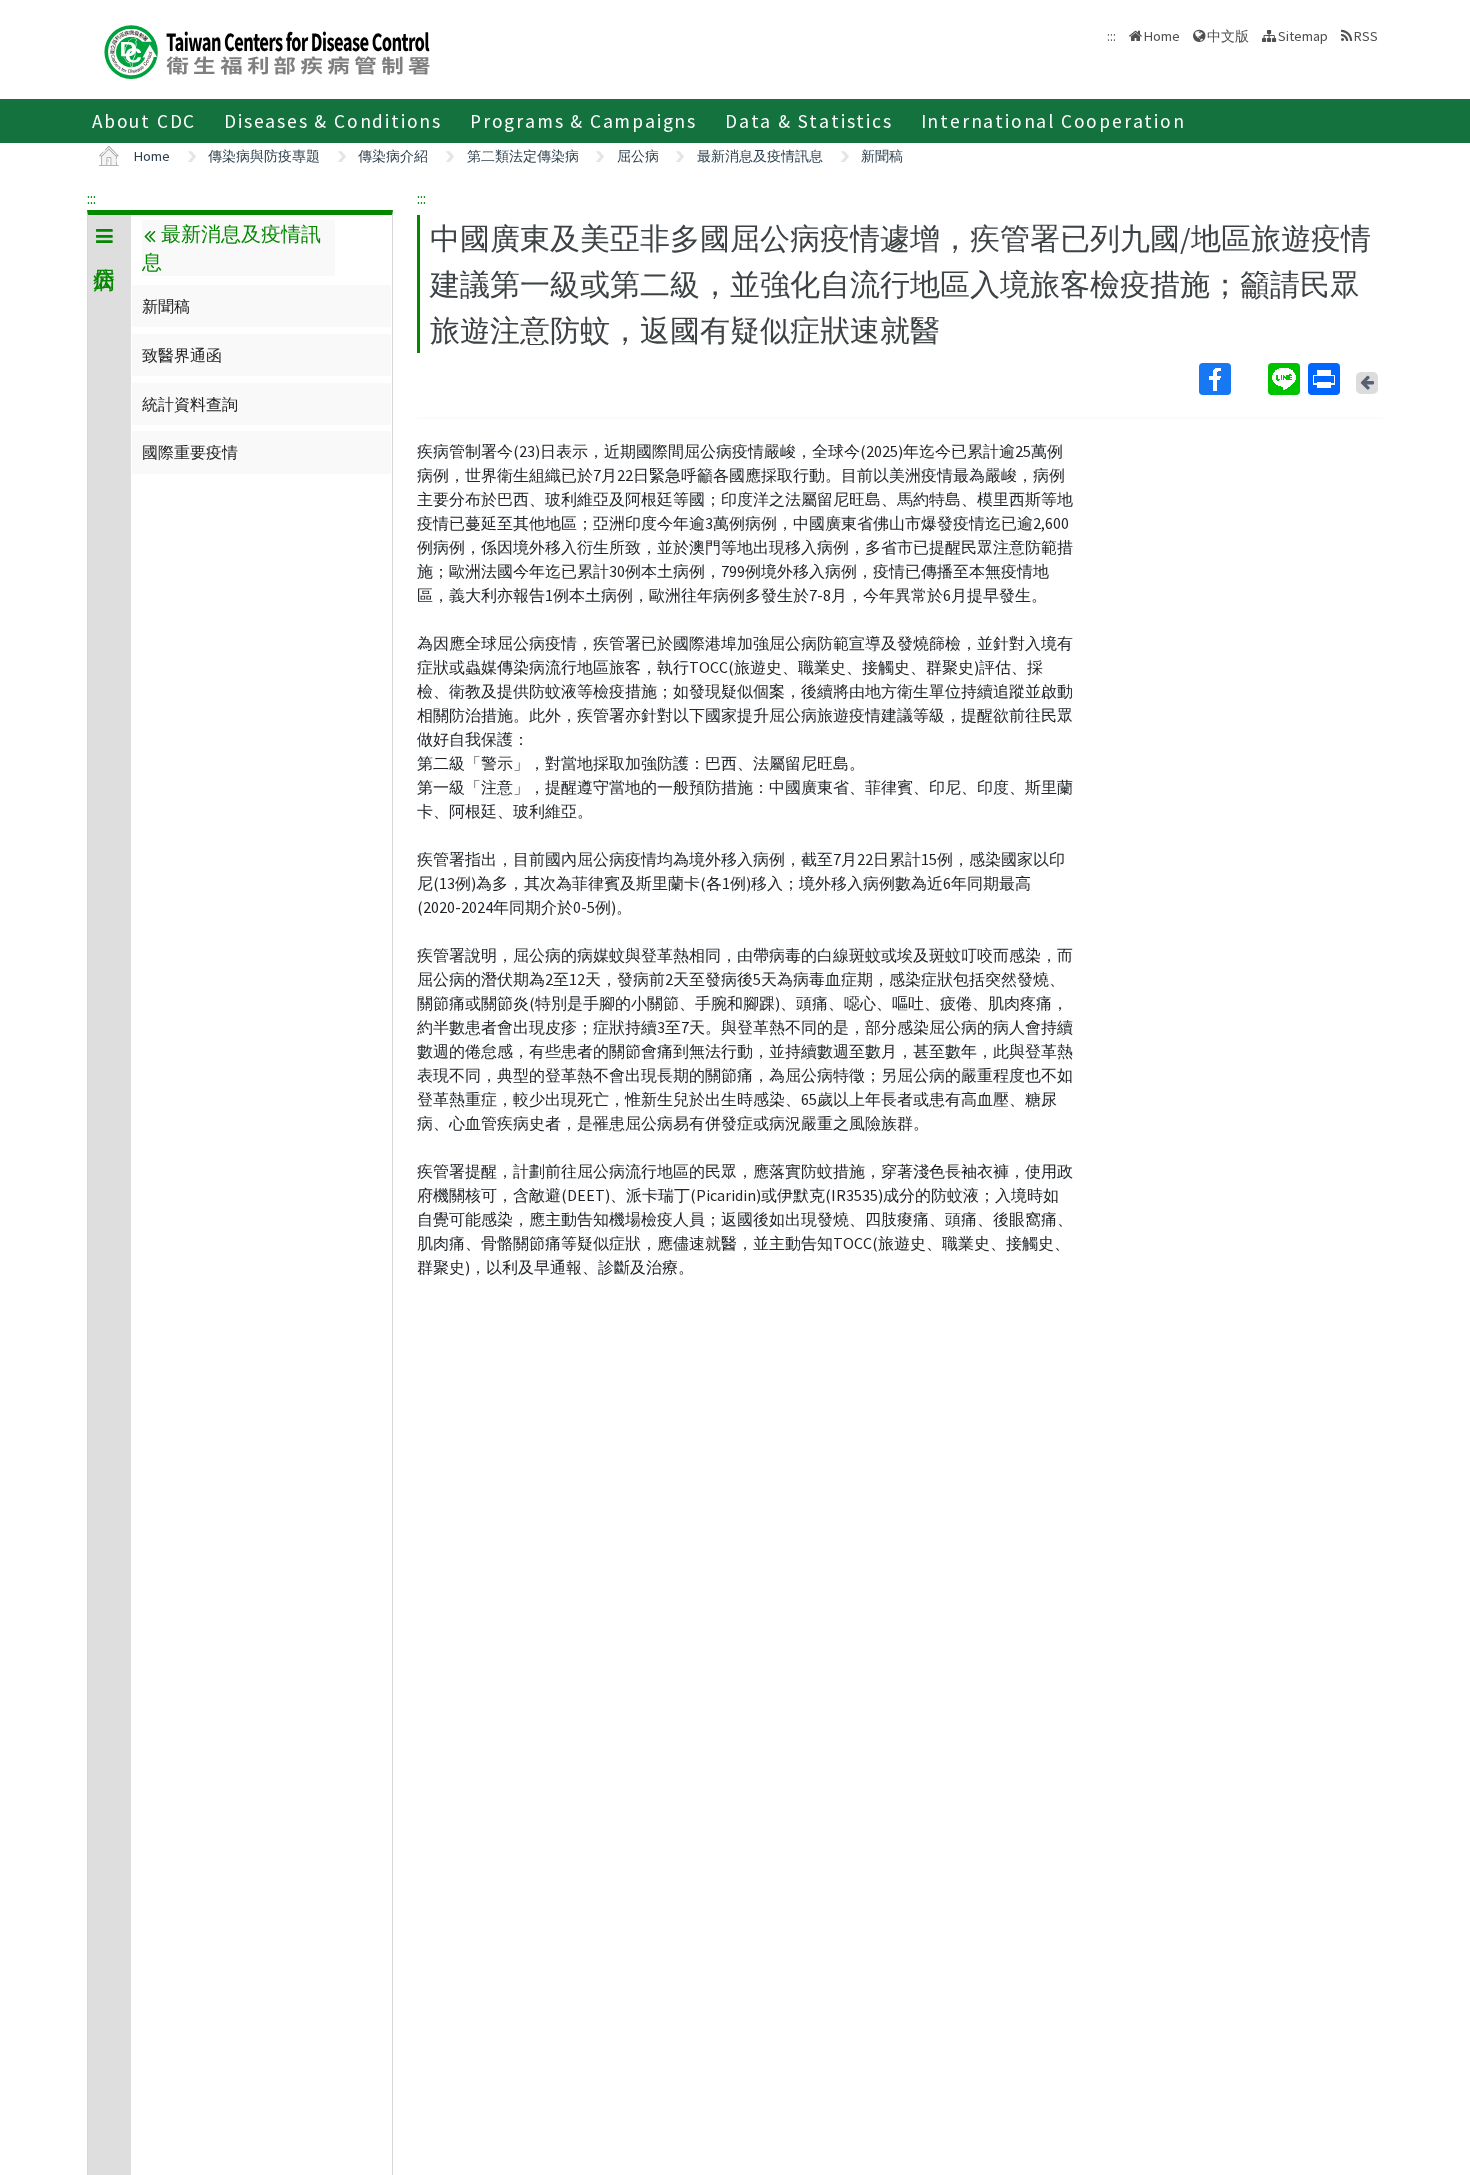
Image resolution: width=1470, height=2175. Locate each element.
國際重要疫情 (190, 452)
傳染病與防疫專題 (264, 156)
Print (1326, 379)
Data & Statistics (809, 121)
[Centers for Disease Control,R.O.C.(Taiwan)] (267, 49)
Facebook (1231, 379)
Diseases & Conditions (333, 121)
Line (1286, 379)
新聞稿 (882, 156)
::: (91, 198)
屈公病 (638, 156)
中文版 (1228, 34)
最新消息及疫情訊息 (760, 156)
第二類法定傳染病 (523, 156)
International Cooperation (1053, 121)
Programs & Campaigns (583, 121)
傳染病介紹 (393, 156)
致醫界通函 (182, 355)
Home (1162, 36)
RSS (1366, 36)
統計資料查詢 (190, 404)
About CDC (144, 121)
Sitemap (1303, 36)
